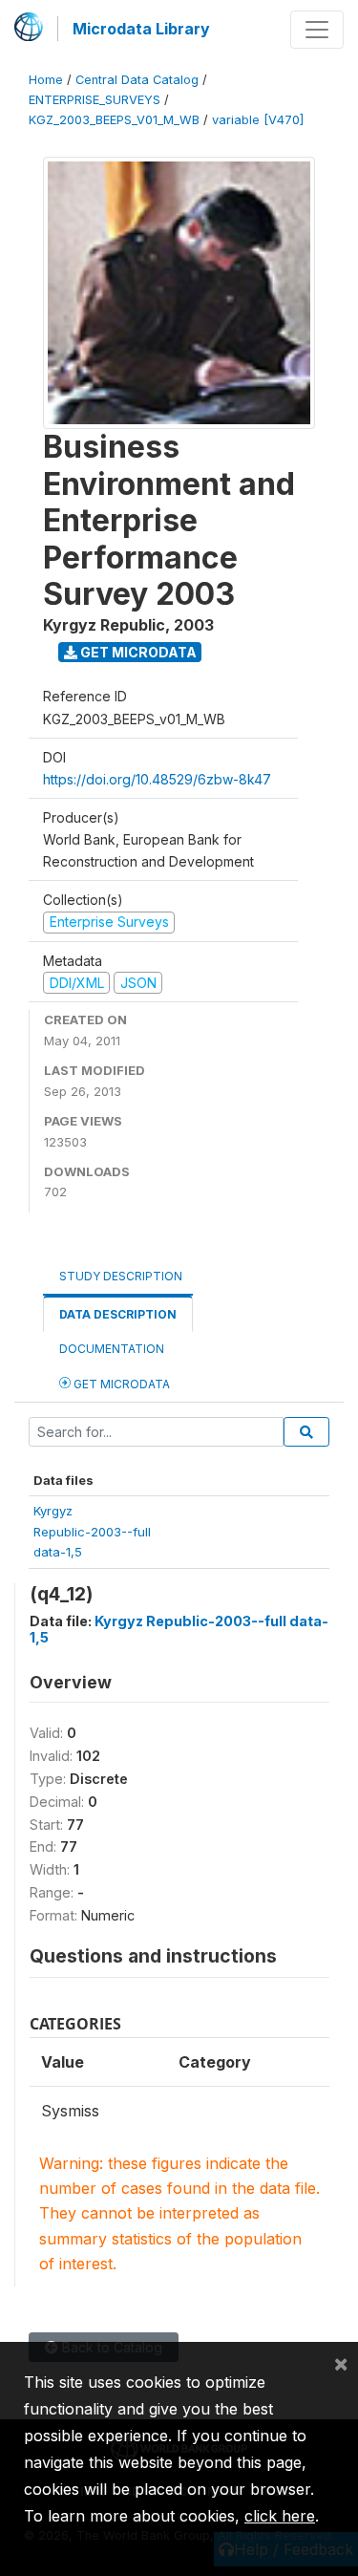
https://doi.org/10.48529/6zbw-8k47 (157, 779)
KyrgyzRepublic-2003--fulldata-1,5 (92, 1531)
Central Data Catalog (137, 80)
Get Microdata (137, 652)
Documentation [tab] (112, 1349)
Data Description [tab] (118, 1314)
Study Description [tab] (121, 1276)
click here (280, 2516)
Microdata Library (141, 29)
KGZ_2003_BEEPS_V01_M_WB (114, 120)
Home (46, 80)
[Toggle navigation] (317, 30)
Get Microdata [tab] (120, 1384)
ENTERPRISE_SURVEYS (95, 100)
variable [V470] (258, 120)
